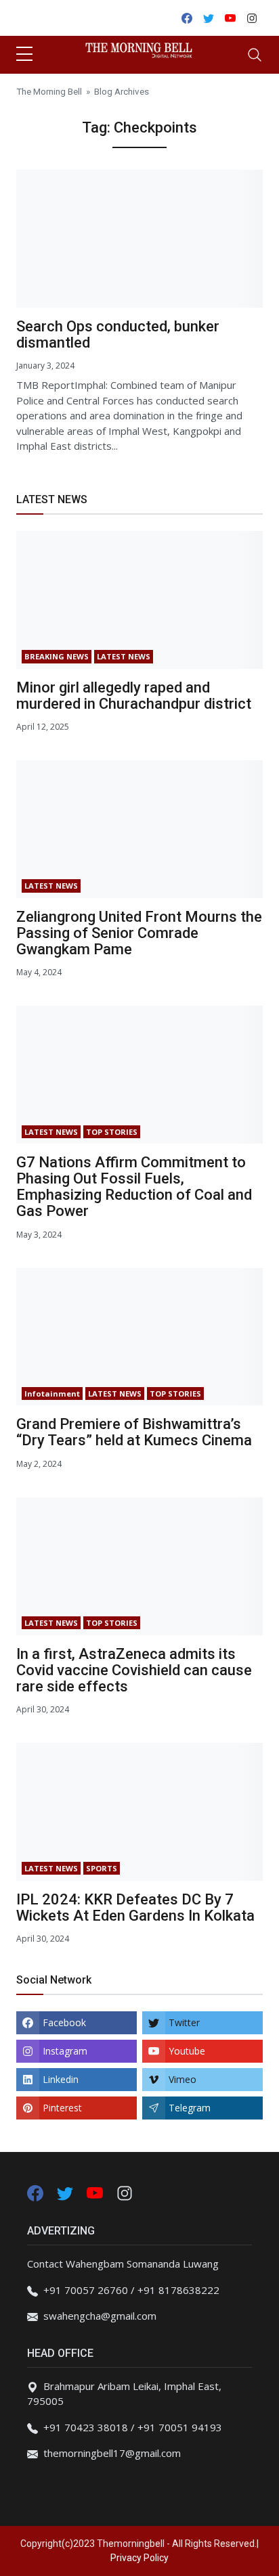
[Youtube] (96, 2192)
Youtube (187, 2051)
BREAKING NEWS (57, 656)
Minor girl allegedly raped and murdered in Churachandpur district (134, 696)
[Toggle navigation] (255, 55)
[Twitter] (66, 2192)
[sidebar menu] (24, 55)
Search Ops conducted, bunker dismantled (118, 334)
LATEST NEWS (124, 656)
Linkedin (61, 2079)
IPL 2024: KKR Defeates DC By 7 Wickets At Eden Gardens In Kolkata (135, 1907)
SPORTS (102, 1868)
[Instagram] (125, 2192)
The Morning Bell (49, 91)
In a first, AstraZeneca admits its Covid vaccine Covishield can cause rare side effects (134, 1670)
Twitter (184, 2022)
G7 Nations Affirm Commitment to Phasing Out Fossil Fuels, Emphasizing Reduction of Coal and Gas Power (134, 1187)
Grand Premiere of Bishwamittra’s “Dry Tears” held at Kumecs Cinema (134, 1432)
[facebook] (35, 2192)
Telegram (190, 2108)
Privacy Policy (139, 2558)
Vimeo (183, 2079)
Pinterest (62, 2108)
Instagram (65, 2051)
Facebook (64, 2022)
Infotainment (52, 1394)
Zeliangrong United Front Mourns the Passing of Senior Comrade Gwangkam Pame (139, 933)
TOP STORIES (112, 1132)
